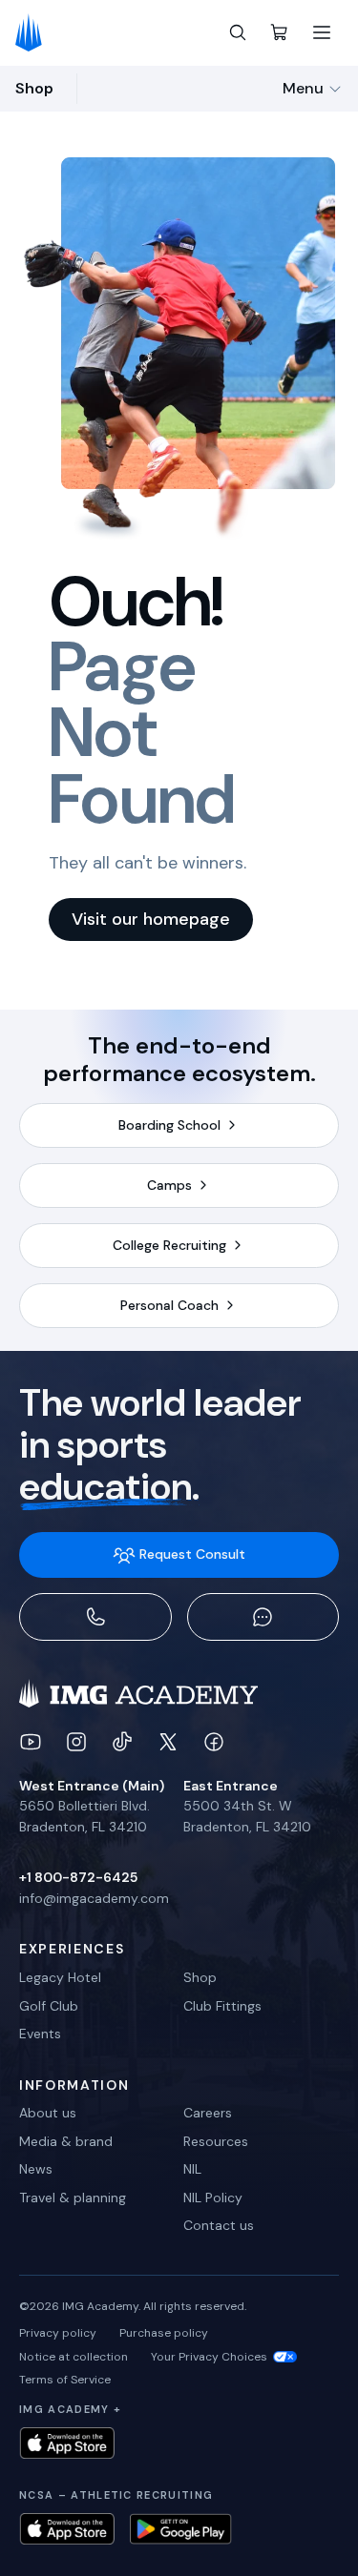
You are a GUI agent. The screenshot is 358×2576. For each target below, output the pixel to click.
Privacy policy (58, 2333)
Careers (208, 2113)
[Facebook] (214, 1742)
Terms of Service (65, 2380)
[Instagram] (76, 1742)
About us (48, 2113)
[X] (168, 1742)
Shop (200, 1977)
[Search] (238, 32)
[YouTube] (31, 1742)
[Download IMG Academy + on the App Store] (67, 2443)
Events (40, 2034)
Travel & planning (73, 2198)
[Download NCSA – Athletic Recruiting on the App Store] (67, 2529)
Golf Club (49, 2006)
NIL (192, 2169)
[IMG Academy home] (35, 32)
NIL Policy (213, 2198)
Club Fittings (222, 2006)
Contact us (219, 2225)
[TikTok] (122, 1742)
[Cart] (280, 32)
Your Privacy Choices (209, 2357)
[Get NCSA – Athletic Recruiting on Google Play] (181, 2529)
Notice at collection (74, 2357)
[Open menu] (322, 32)
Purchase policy (164, 2333)
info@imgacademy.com (94, 1898)
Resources (216, 2141)
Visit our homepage (151, 919)
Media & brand (66, 2141)
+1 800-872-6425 (78, 1877)
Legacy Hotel (60, 1977)
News (36, 2169)
